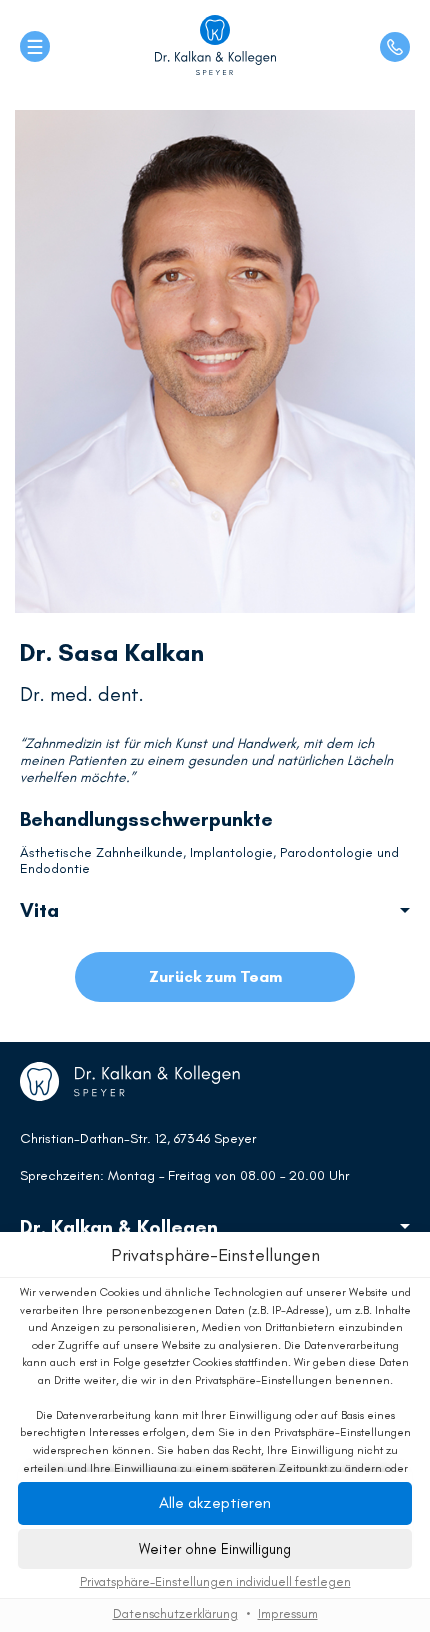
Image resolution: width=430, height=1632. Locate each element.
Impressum (288, 1613)
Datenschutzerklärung (175, 1613)
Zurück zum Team (215, 976)
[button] (215, 1549)
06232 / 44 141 (395, 47)
